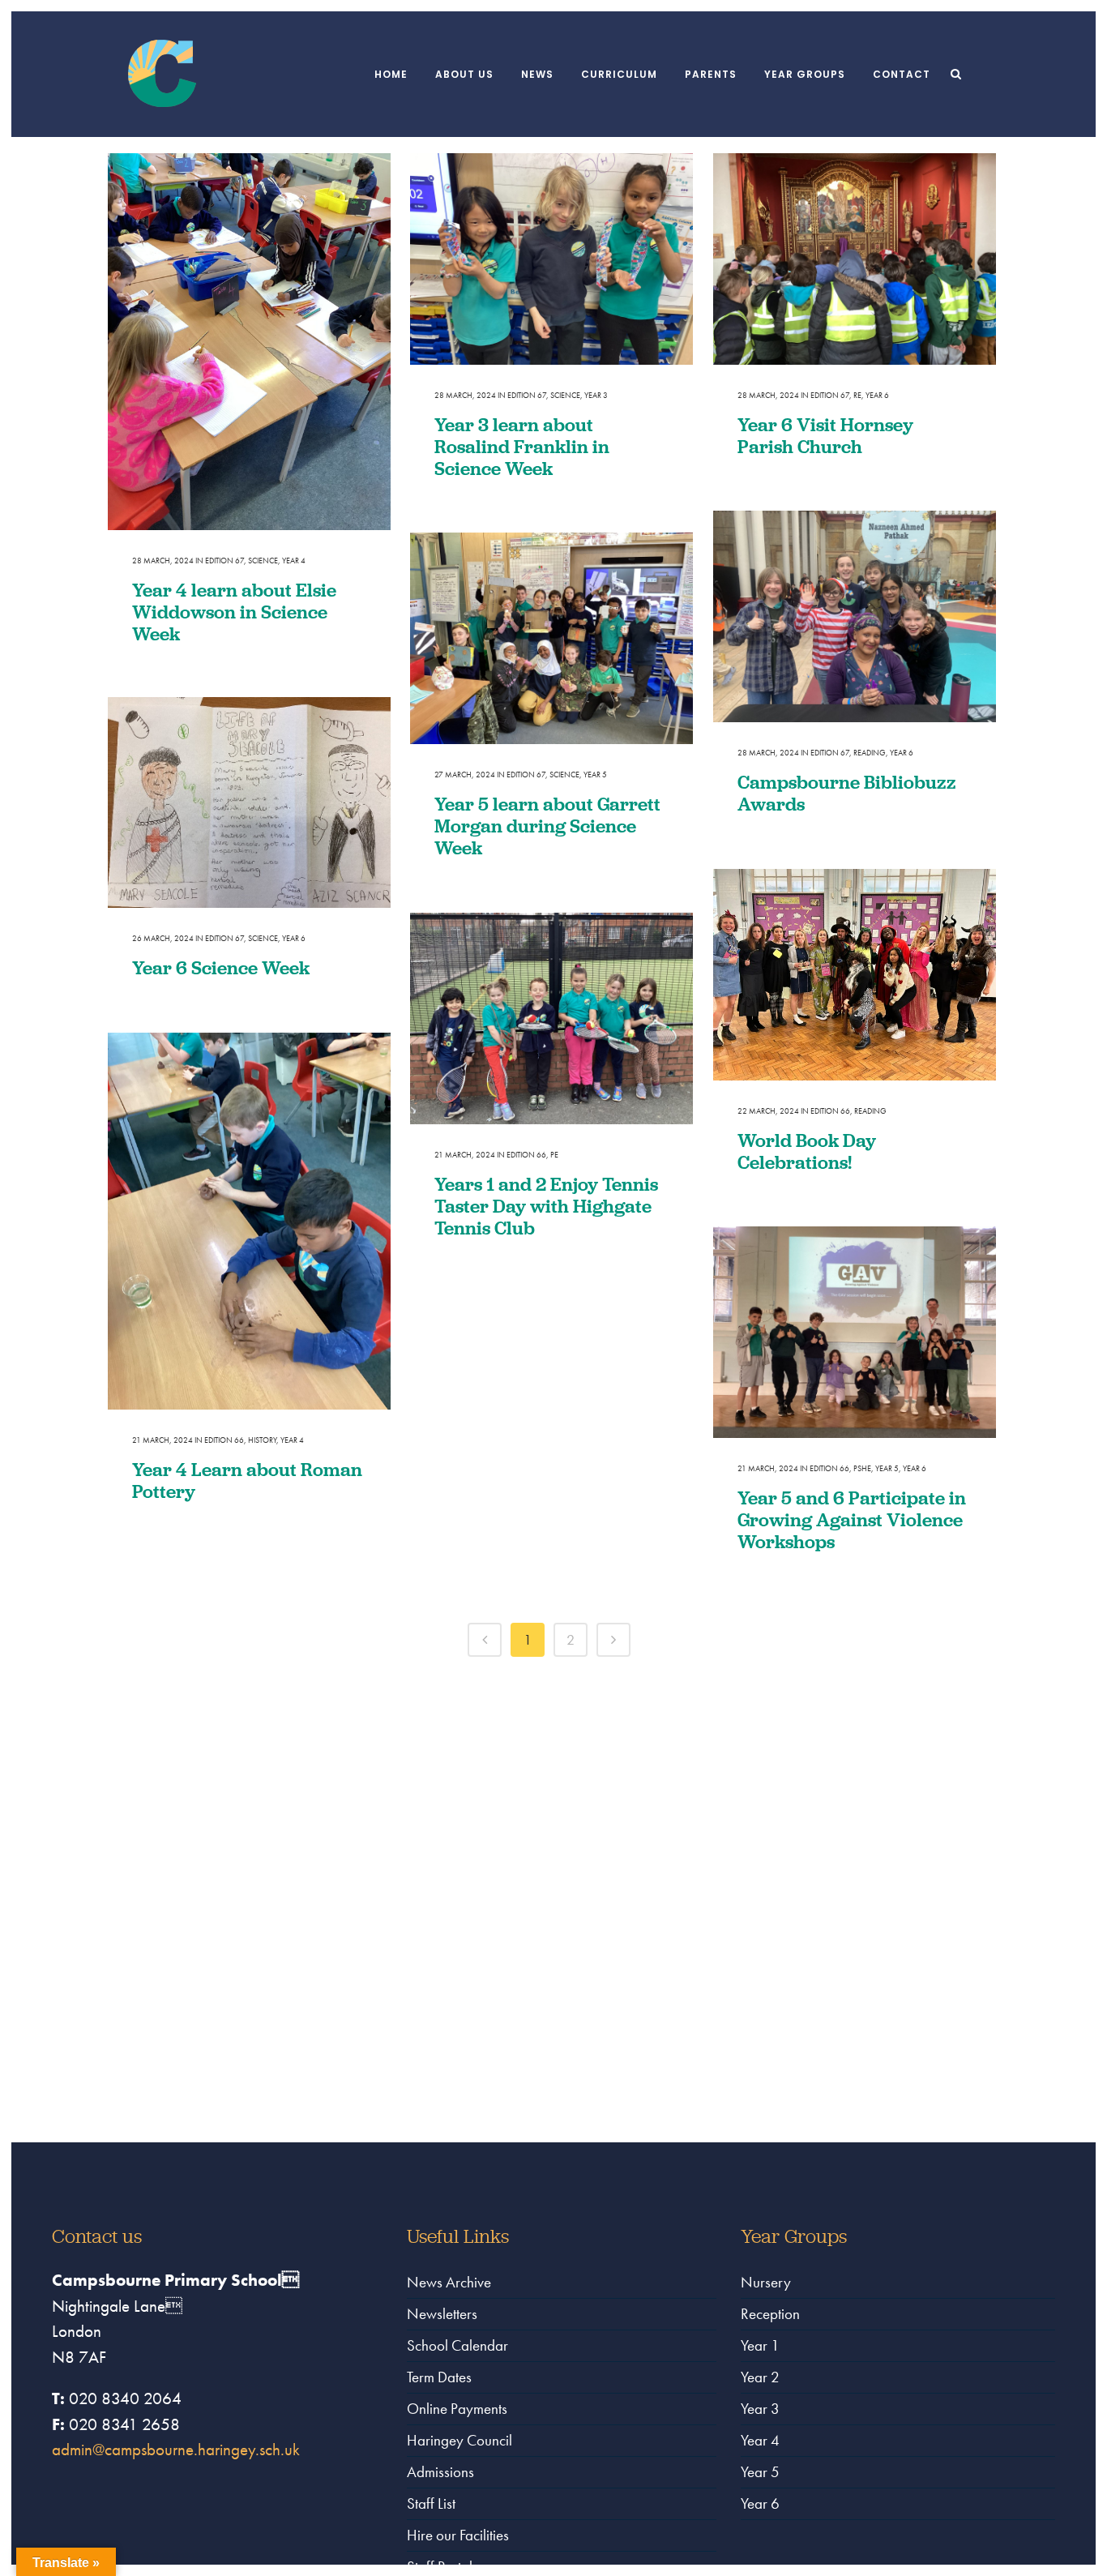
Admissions (440, 2472)
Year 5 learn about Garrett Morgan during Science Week (547, 826)
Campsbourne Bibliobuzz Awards (847, 793)
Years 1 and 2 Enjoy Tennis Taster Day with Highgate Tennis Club (546, 1206)
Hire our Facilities (458, 2535)
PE (554, 1155)
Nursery (766, 2282)
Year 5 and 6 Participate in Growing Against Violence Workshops (852, 1519)
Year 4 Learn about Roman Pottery (247, 1480)
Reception (770, 2314)
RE (857, 395)
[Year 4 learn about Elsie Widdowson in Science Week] (249, 342)
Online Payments (457, 2409)
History (262, 1440)
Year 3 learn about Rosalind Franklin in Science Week (522, 446)
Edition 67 (224, 561)
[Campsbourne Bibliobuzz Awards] (855, 617)
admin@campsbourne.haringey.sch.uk (176, 2449)
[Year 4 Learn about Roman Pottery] (249, 1221)
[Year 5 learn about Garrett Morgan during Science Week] (551, 639)
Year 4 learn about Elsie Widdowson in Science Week (234, 612)
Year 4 (294, 561)
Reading (870, 753)
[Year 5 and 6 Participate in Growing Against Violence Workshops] (855, 1333)
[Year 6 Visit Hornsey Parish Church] (855, 259)
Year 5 (595, 775)
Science (263, 561)
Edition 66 (830, 1111)
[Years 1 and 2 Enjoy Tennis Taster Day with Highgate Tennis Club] (551, 1019)
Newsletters (442, 2314)
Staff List (431, 2503)
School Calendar (457, 2345)
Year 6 (877, 395)
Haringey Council (459, 2440)
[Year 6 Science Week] (249, 802)
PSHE (862, 1468)
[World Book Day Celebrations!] (855, 975)
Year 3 (596, 395)
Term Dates (439, 2377)
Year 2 (760, 2377)
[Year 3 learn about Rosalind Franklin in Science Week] (551, 259)
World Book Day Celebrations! (807, 1151)
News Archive (449, 2282)
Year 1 (760, 2345)
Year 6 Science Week (221, 967)
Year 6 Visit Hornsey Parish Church (825, 435)
